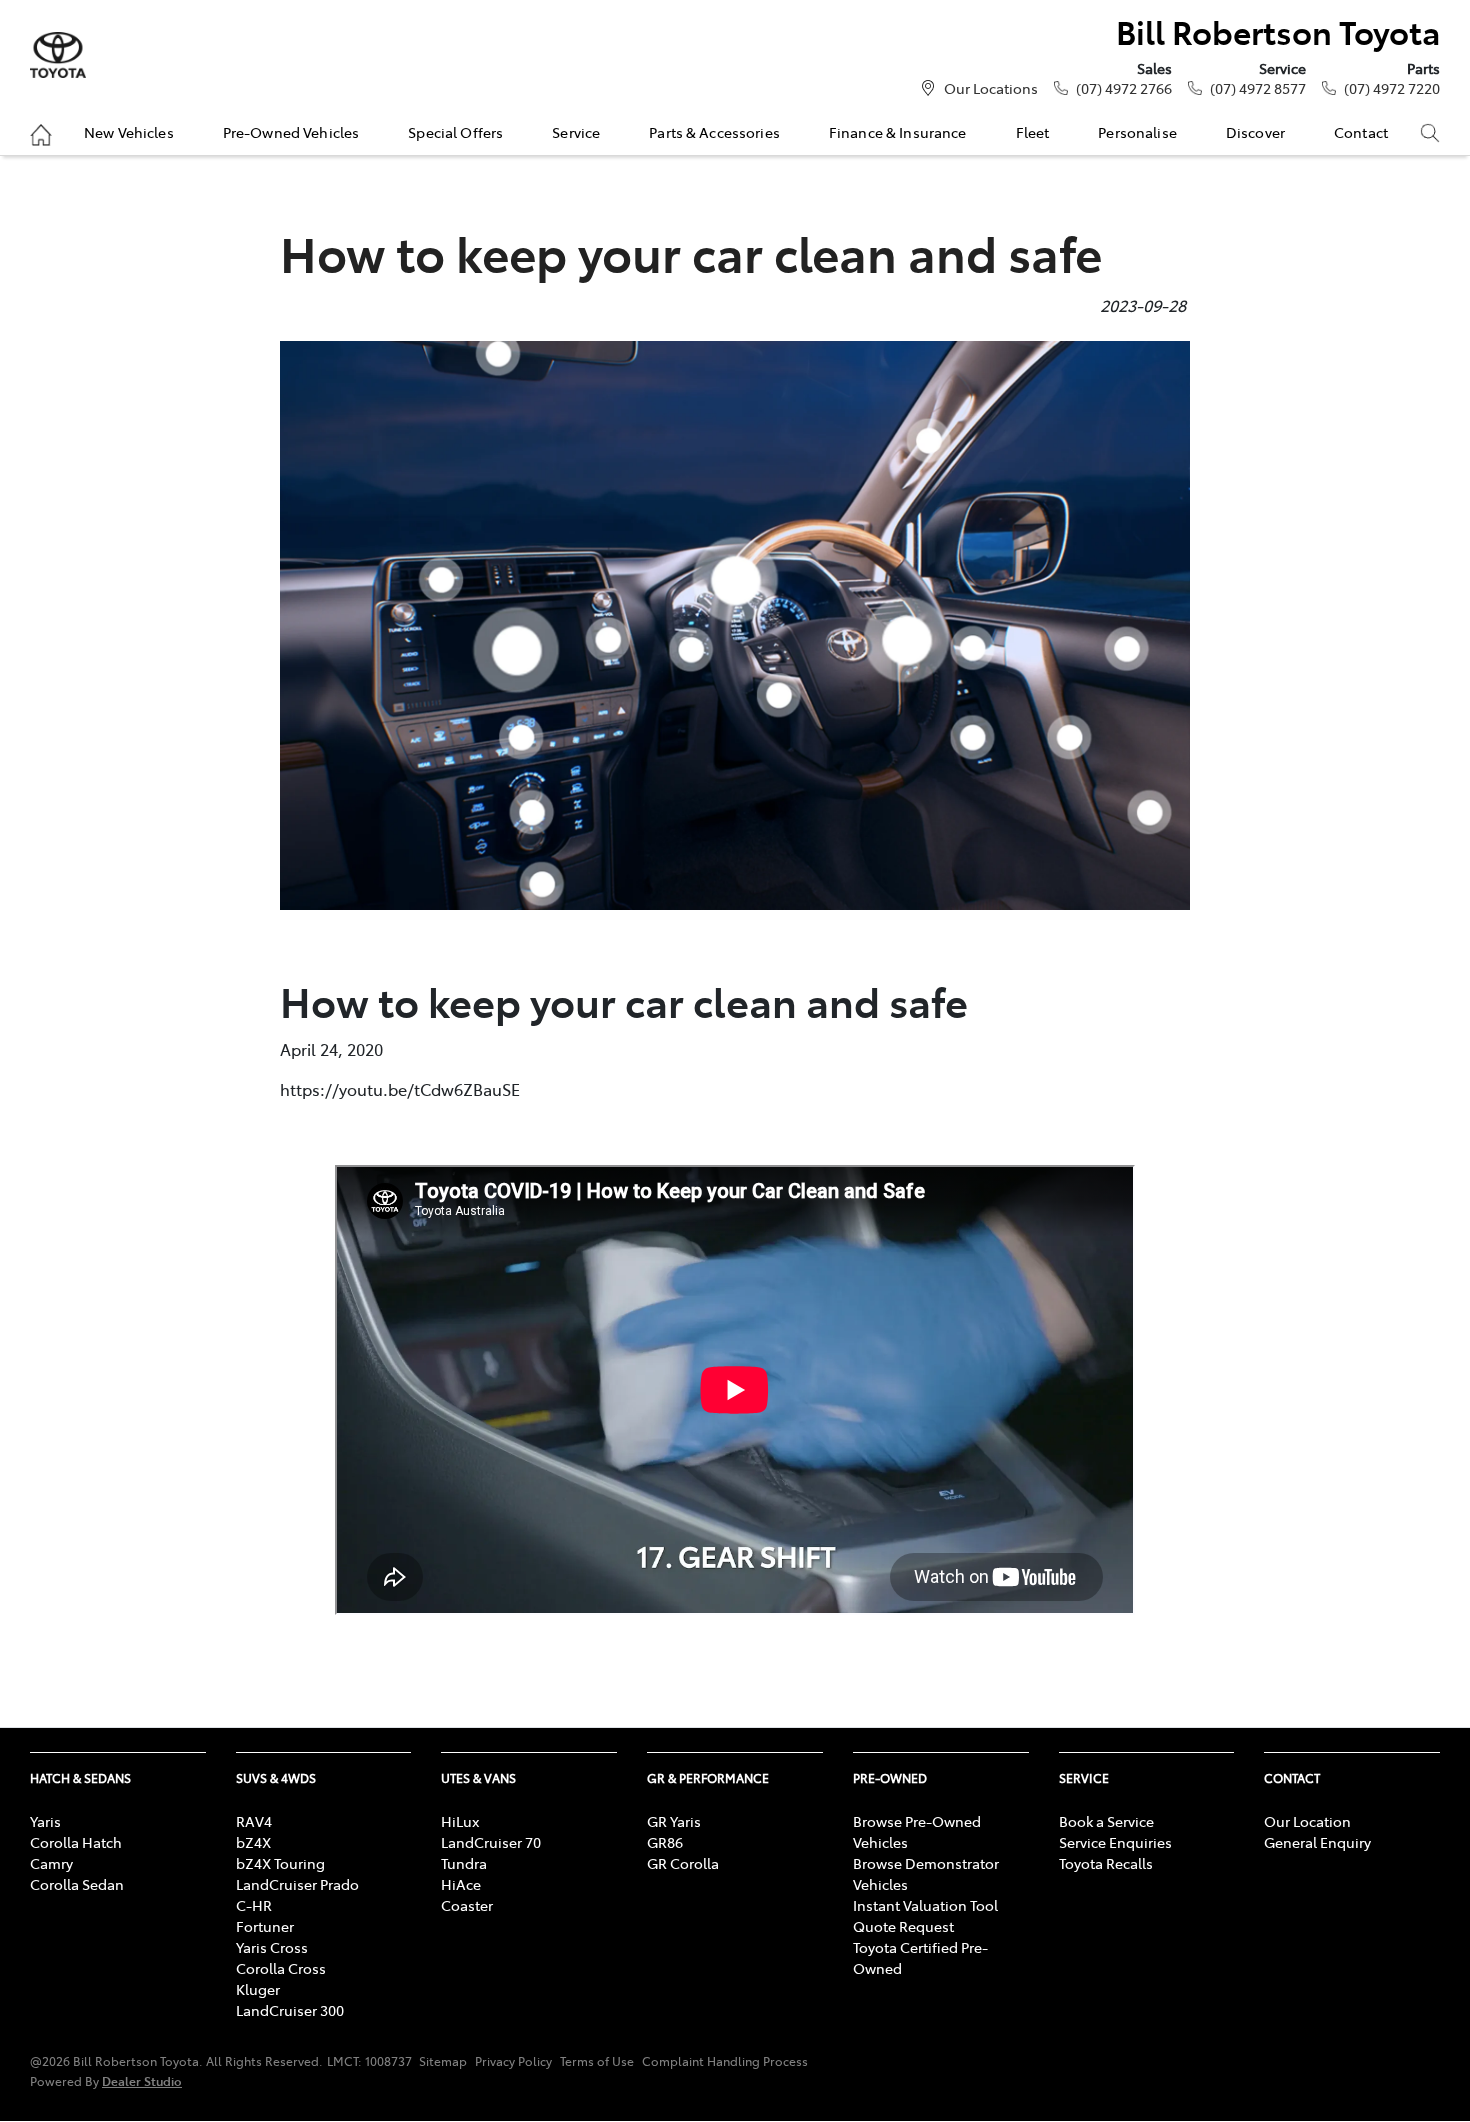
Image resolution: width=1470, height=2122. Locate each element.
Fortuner (265, 1926)
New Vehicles (129, 132)
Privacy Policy (513, 2061)
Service (576, 132)
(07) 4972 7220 (1392, 88)
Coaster (467, 1905)
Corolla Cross (281, 1968)
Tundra (464, 1863)
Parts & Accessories (714, 132)
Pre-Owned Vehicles (291, 132)
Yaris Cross (272, 1947)
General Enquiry (1317, 1842)
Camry (51, 1863)
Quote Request (903, 1926)
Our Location (1307, 1821)
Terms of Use (597, 2061)
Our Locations (991, 88)
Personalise (1137, 132)
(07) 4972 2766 (1124, 88)
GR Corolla (683, 1863)
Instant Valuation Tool (925, 1905)
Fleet (1033, 132)
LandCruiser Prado (297, 1884)
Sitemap (443, 2061)
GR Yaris (674, 1821)
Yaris (45, 1821)
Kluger (258, 1989)
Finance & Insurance (898, 132)
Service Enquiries (1115, 1842)
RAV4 (254, 1821)
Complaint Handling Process (725, 2061)
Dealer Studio (142, 2080)
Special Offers (455, 132)
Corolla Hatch (76, 1842)
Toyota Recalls (1106, 1863)
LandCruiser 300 (290, 2010)
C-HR (254, 1905)
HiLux (460, 1821)
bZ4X (253, 1842)
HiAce (461, 1884)
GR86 (665, 1842)
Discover (1255, 132)
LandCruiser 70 (491, 1842)
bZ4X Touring (280, 1863)
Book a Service (1106, 1821)
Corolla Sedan (77, 1884)
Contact (1361, 132)
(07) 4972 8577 (1258, 88)
